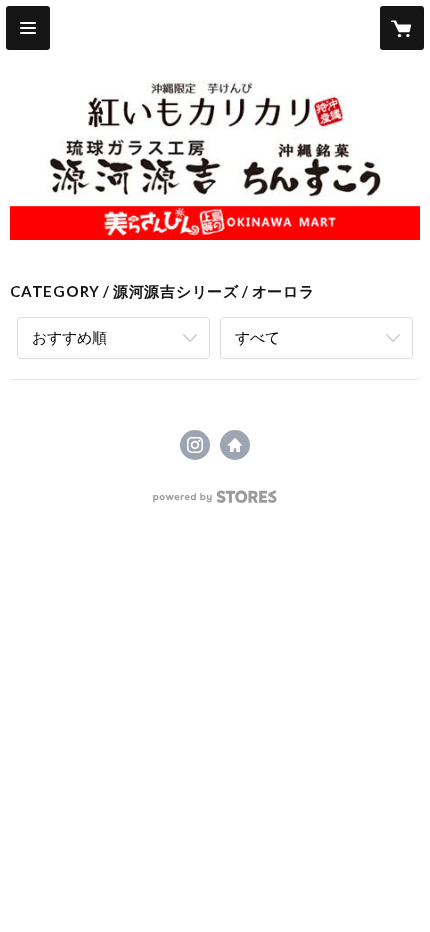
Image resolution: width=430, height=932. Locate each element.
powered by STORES (215, 502)
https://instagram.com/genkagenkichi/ (195, 445)
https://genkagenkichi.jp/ (235, 445)
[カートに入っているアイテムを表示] (402, 28)
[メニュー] (28, 28)
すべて (257, 337)
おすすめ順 (69, 337)
